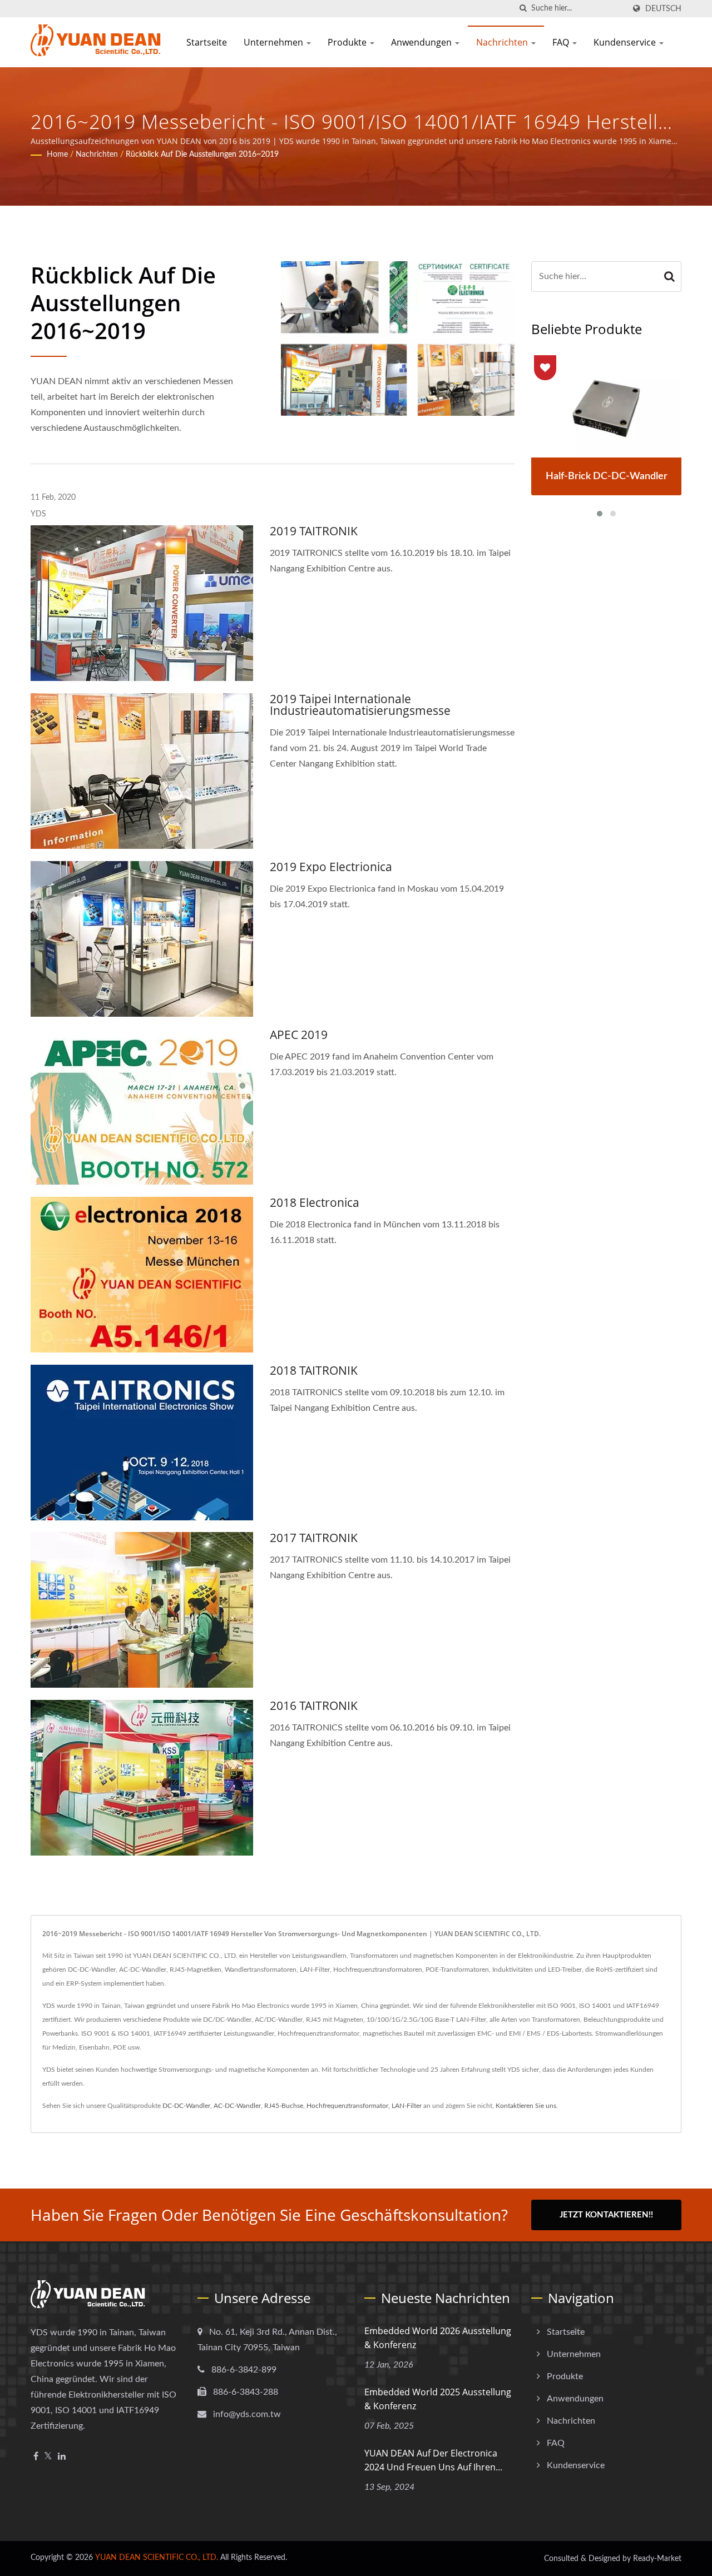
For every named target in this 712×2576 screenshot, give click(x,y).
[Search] (670, 277)
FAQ (562, 42)
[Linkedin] (62, 2457)
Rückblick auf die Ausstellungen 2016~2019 (202, 155)
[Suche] (523, 9)
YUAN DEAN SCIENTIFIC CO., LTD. (157, 2558)
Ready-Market (657, 2559)
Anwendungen (422, 42)
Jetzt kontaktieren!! (606, 2215)
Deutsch (663, 9)
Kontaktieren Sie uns (526, 2106)
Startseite (207, 42)
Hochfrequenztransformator (347, 2106)
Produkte (348, 42)
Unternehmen (275, 42)
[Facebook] (36, 2457)
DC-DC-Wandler (186, 2106)
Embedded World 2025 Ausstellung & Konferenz (438, 2399)
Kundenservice (626, 42)
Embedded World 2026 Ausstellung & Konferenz (438, 2338)
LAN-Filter (407, 2106)
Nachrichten (503, 42)
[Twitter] (48, 2457)
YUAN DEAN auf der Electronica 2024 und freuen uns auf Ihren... (433, 2460)
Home (57, 155)
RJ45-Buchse (284, 2106)
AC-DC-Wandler (237, 2106)
